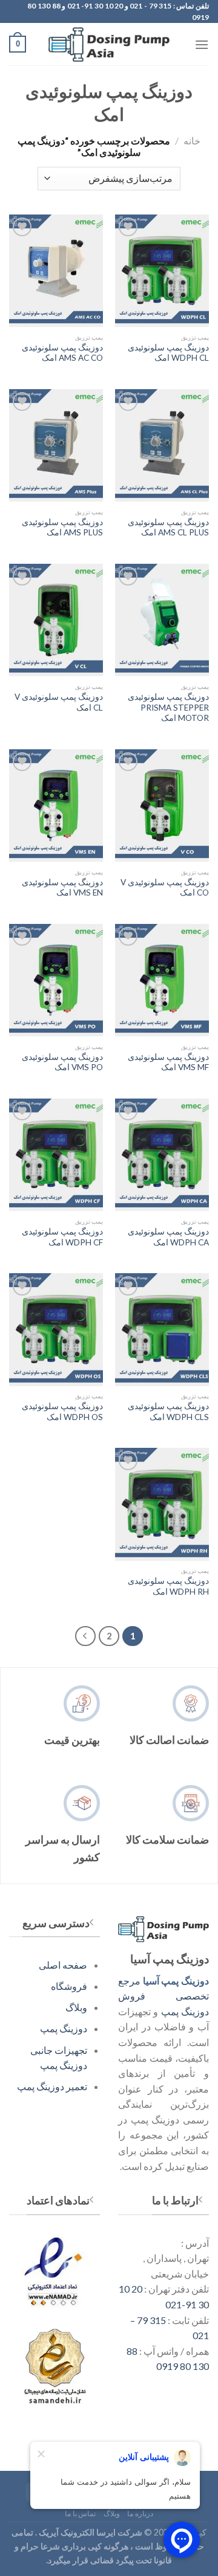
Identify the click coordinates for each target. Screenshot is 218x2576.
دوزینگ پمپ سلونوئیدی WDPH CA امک (168, 1237)
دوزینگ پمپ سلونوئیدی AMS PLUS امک (62, 528)
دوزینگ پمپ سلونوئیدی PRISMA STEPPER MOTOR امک (168, 707)
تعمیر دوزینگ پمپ (52, 2086)
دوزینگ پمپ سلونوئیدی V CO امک (165, 888)
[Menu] (202, 44)
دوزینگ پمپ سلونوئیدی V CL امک (59, 702)
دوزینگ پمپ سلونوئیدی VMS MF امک (168, 1062)
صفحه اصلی (63, 1965)
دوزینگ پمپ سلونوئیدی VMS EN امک (62, 888)
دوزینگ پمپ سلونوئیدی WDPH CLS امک (168, 1412)
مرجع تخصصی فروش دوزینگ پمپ (163, 1996)
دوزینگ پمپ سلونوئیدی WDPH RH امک (168, 1586)
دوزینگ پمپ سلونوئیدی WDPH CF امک (62, 1237)
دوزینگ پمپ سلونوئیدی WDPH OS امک (62, 1412)
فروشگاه (69, 1986)
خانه (192, 140)
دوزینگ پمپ (64, 2028)
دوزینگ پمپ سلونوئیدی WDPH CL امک (168, 353)
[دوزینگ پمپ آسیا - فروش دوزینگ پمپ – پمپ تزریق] (109, 45)
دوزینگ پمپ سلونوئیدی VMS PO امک (62, 1062)
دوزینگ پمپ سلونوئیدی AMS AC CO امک (62, 353)
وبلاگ (76, 2007)
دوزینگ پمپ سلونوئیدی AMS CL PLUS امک (168, 528)
